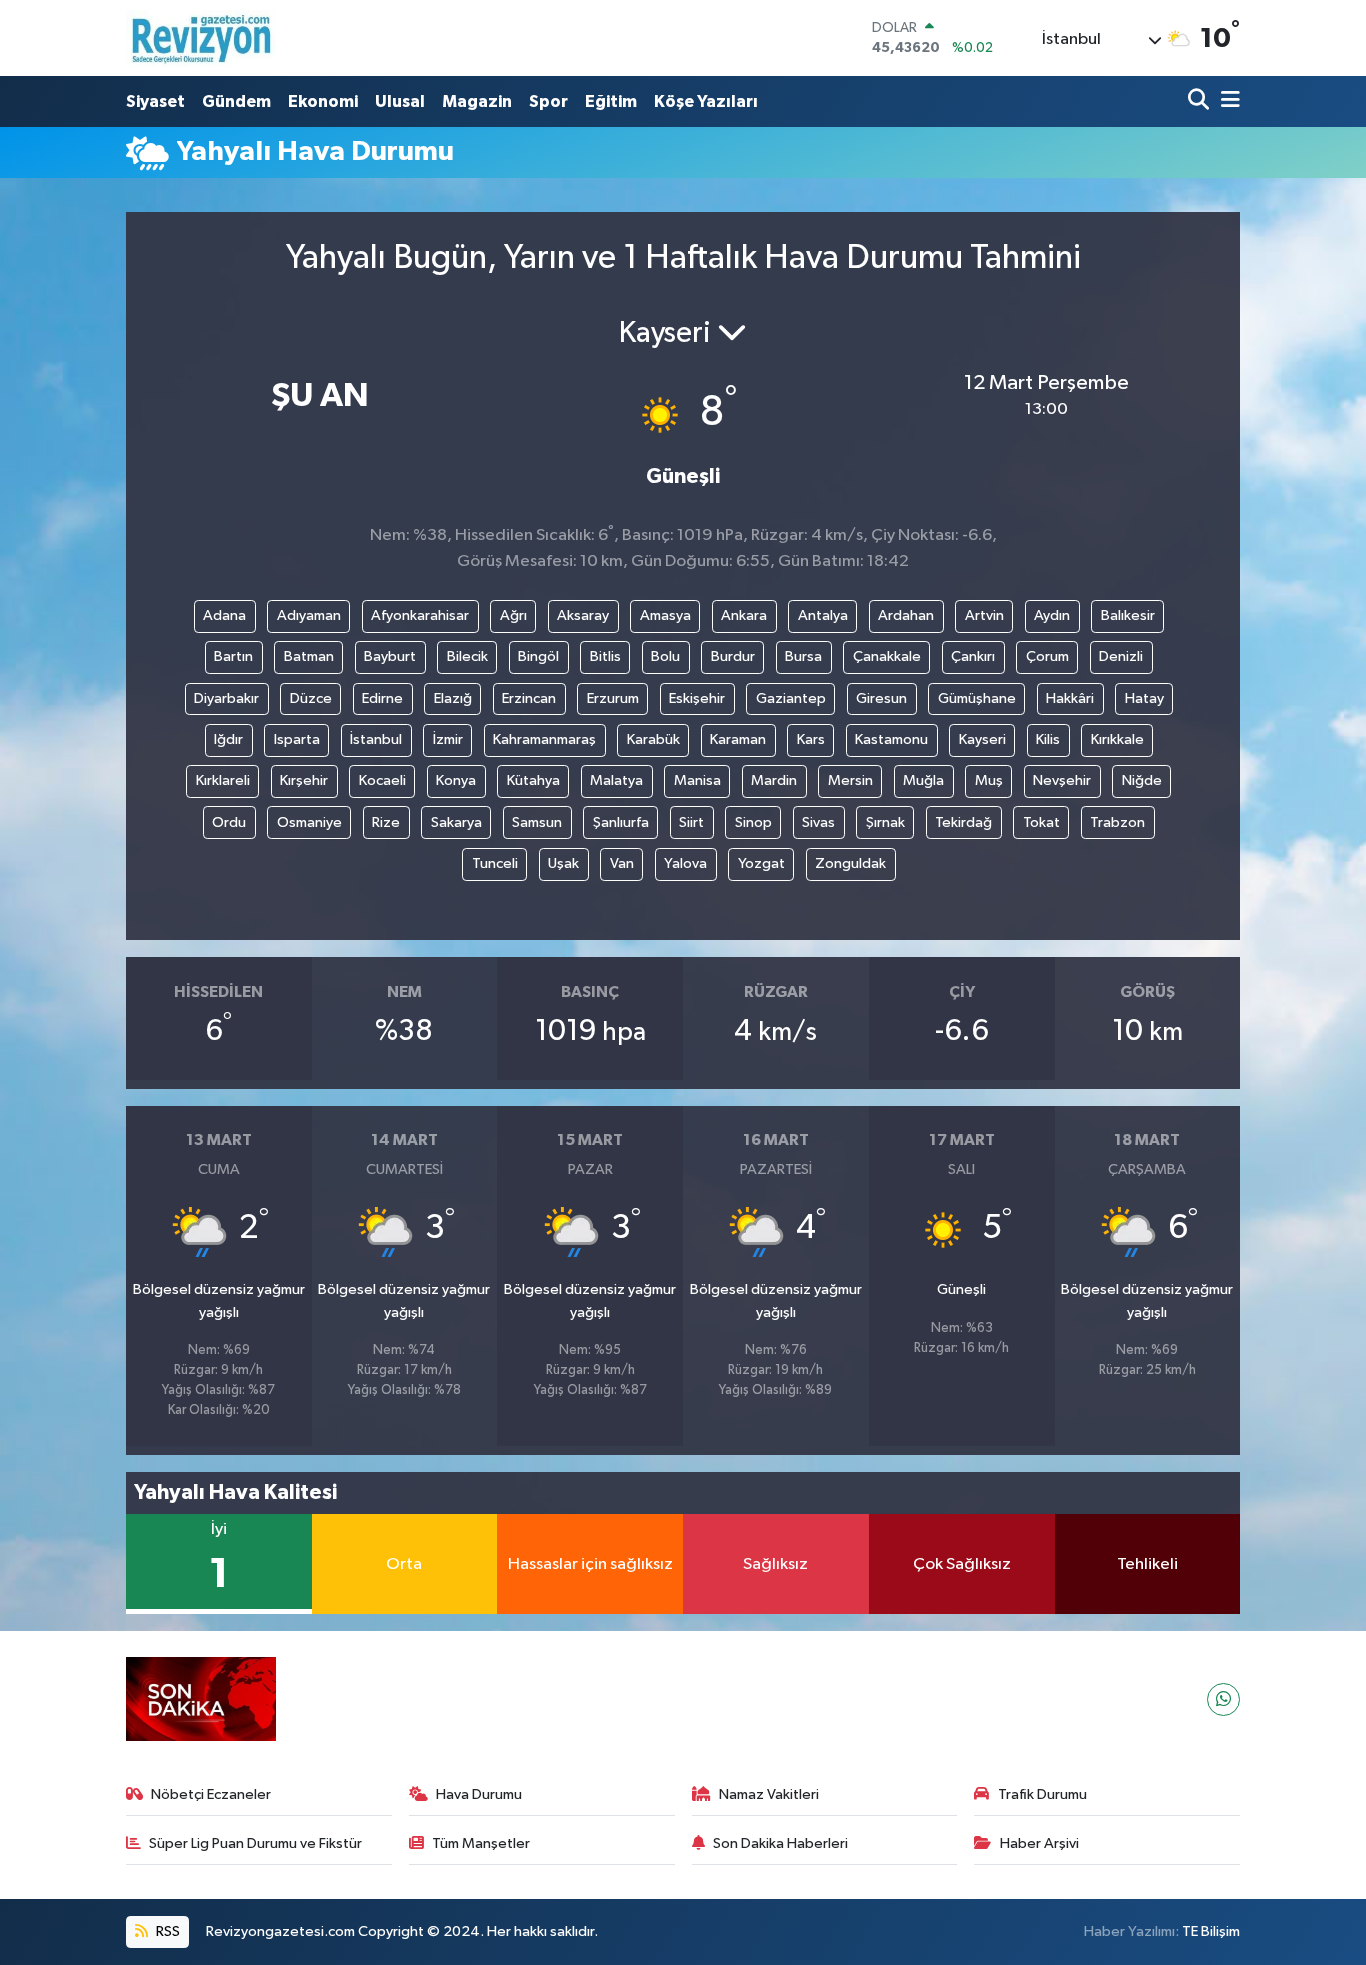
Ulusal (400, 101)
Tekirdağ (963, 822)
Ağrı (513, 615)
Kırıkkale (1117, 739)
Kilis (1048, 739)
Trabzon (1117, 822)
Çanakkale (887, 656)
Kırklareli (223, 780)
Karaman (738, 739)
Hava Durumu (479, 1794)
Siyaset (155, 101)
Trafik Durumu (1042, 1794)
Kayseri (982, 739)
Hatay (1144, 698)
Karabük (653, 739)
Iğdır (228, 739)
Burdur (733, 656)
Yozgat (761, 863)
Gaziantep (791, 698)
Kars (811, 739)
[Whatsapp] (1223, 1699)
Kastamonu (891, 739)
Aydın (1052, 615)
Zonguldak (850, 863)
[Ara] (1200, 101)
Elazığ (453, 698)
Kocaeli (382, 780)
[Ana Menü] (1227, 101)
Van (622, 863)
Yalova (685, 863)
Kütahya (533, 780)
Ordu (229, 822)
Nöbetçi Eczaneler (211, 1794)
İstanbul (376, 739)
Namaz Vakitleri (769, 1794)
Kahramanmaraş (544, 739)
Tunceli (495, 863)
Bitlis (605, 656)
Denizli (1121, 656)
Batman (309, 656)
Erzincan (529, 698)
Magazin (477, 101)
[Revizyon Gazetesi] (201, 38)
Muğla (923, 780)
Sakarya (456, 822)
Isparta (297, 739)
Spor (548, 101)
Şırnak (885, 822)
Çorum (1047, 656)
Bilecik (467, 656)
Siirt (691, 822)
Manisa (697, 780)
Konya (456, 780)
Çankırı (973, 656)
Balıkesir (1128, 615)
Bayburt (390, 656)
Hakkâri (1070, 698)
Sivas (818, 822)
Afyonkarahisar (420, 615)
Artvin (984, 615)
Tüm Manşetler (481, 1843)
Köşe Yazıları (706, 101)
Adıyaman (309, 615)
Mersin (850, 780)
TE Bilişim (1211, 1931)
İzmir (448, 739)
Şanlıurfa (621, 822)
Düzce (311, 698)
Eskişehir (697, 698)
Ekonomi (323, 101)
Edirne (382, 698)
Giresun (881, 698)
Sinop (753, 822)
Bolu (665, 656)
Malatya (616, 780)
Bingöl (538, 656)
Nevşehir (1062, 780)
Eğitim (611, 101)
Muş (989, 780)
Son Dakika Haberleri (780, 1843)
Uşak (563, 863)
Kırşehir (304, 780)
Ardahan (906, 615)
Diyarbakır (226, 698)
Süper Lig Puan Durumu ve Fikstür (255, 1843)
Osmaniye (309, 822)
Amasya (665, 615)
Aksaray (583, 615)
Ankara (744, 615)
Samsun (537, 822)
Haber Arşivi (1039, 1843)
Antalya (823, 615)
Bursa (803, 656)
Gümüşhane (977, 698)
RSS (166, 1931)
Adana (224, 615)
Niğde (1142, 780)
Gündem (236, 101)
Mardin (774, 780)
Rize (386, 822)
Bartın (233, 656)
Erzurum (613, 698)
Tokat (1041, 822)
